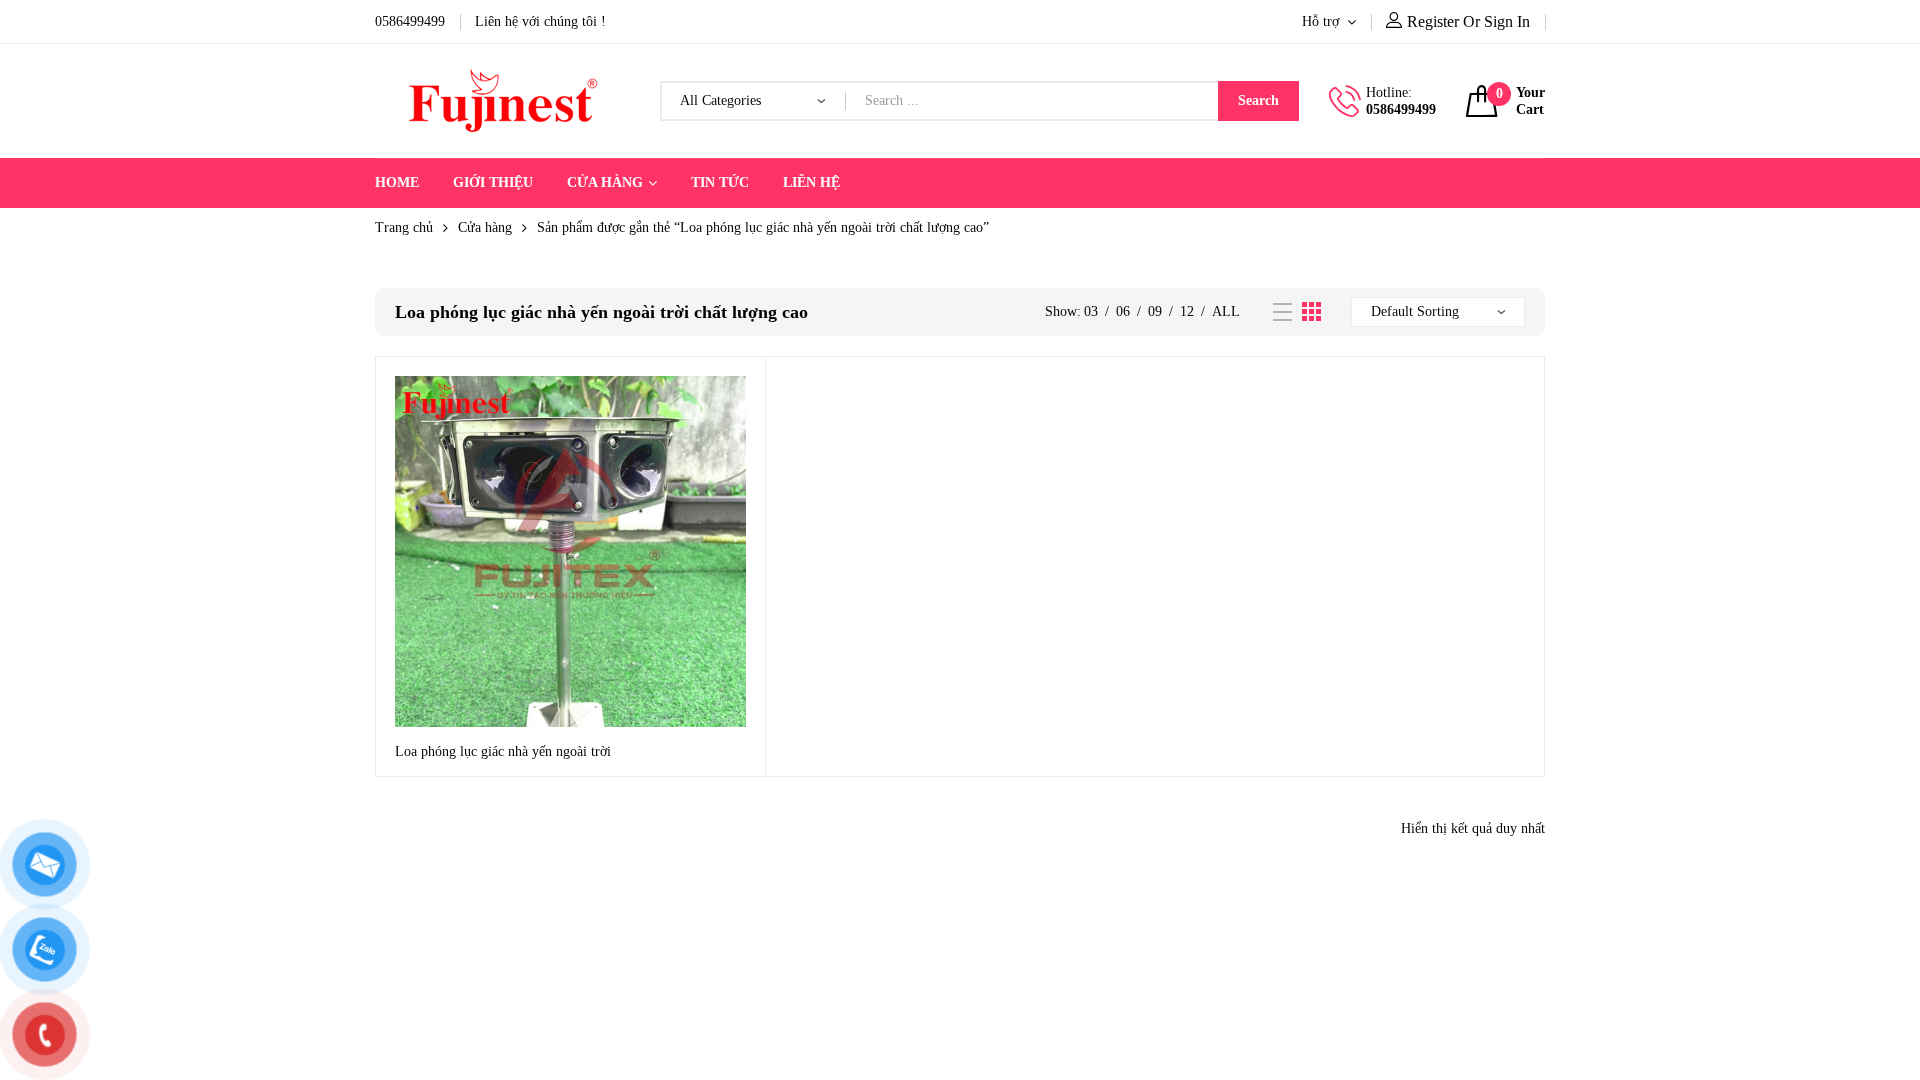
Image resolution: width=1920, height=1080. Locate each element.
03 (1091, 311)
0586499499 (1401, 109)
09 (1155, 311)
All (1226, 311)
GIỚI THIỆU (493, 182)
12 (1187, 311)
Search (1258, 100)
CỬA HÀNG (605, 182)
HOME (397, 182)
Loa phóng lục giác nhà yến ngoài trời (503, 751)
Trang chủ (404, 227)
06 (1123, 311)
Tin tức (720, 182)
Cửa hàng (485, 227)
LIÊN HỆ (811, 182)
